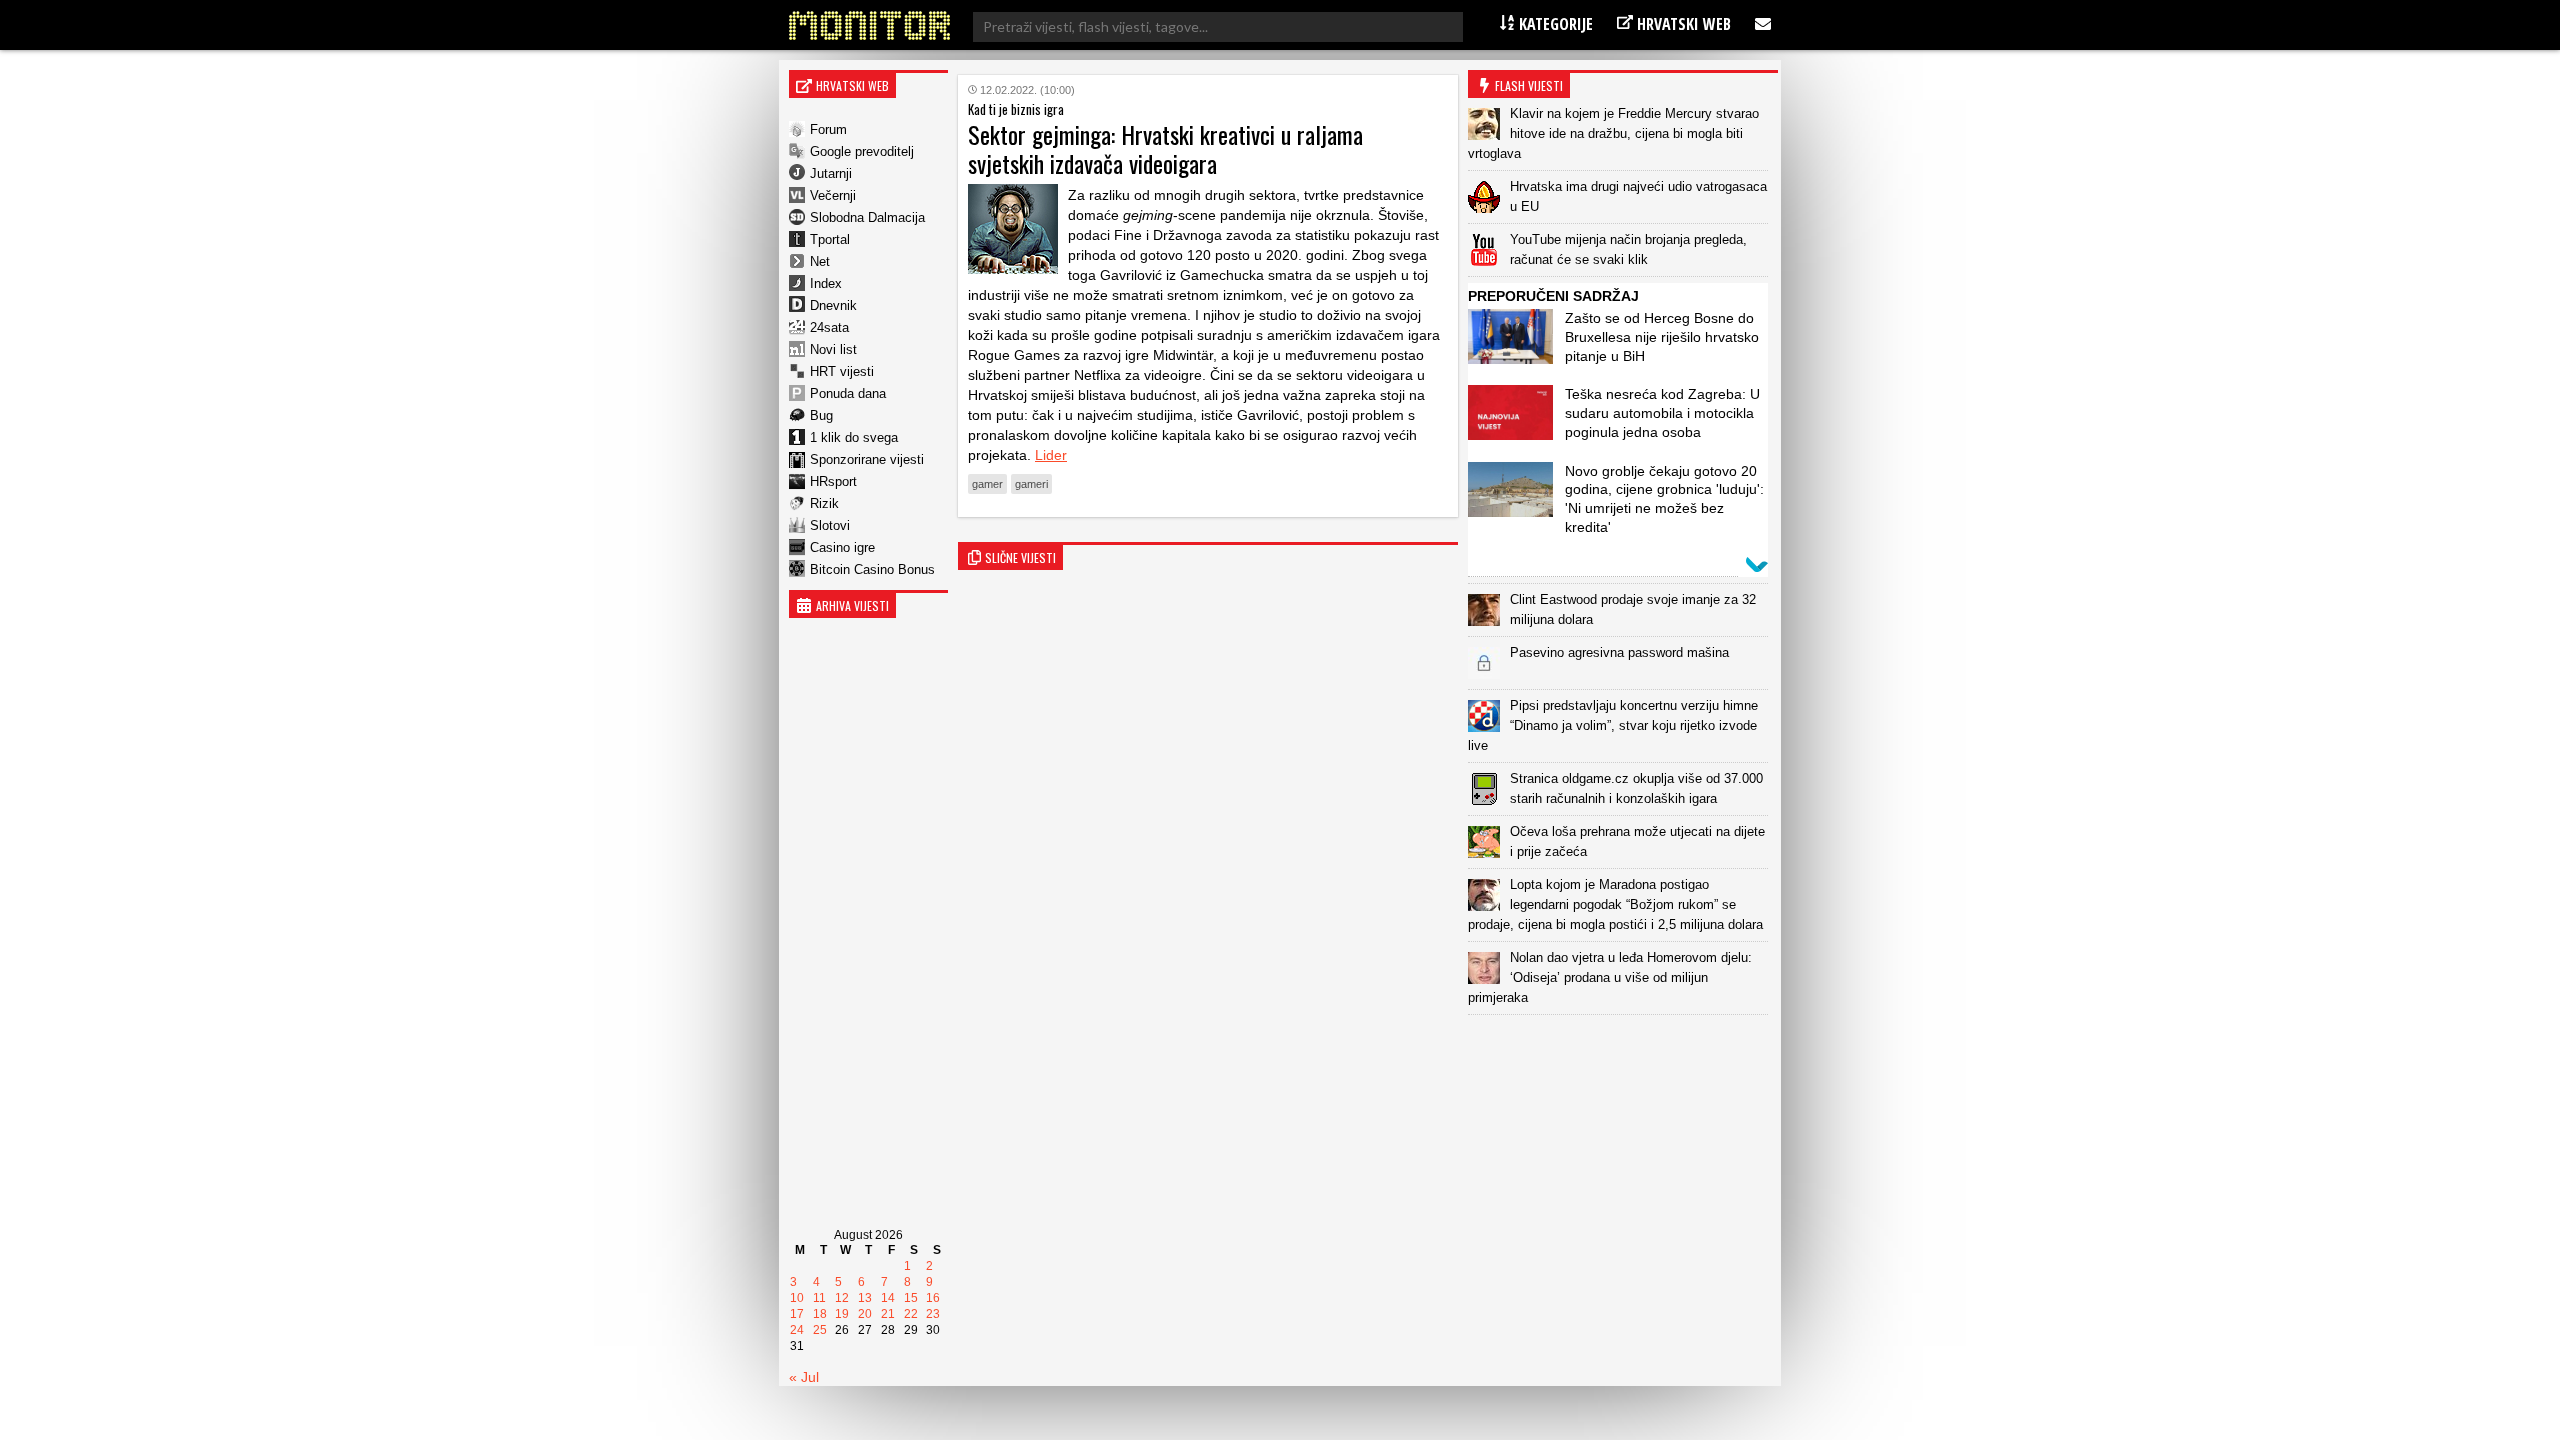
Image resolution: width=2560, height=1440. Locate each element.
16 (933, 1298)
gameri (1031, 484)
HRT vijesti (842, 371)
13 (865, 1298)
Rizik (824, 503)
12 (842, 1298)
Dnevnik (833, 305)
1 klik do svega (854, 437)
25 (820, 1330)
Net (820, 261)
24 (797, 1330)
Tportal (830, 239)
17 (797, 1314)
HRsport (833, 481)
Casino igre (842, 547)
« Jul (804, 1377)
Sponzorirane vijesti (867, 459)
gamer (987, 484)
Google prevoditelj (862, 151)
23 (933, 1314)
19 (842, 1314)
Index (826, 283)
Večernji (833, 195)
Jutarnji (831, 173)
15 (911, 1298)
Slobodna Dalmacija (867, 217)
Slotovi (830, 525)
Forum (828, 129)
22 (911, 1314)
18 (820, 1314)
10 (797, 1298)
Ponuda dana (848, 393)
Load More (1623, 1046)
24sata (829, 327)
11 (819, 1298)
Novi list (833, 349)
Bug (821, 415)
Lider (1051, 455)
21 (888, 1314)
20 (865, 1314)
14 (888, 1298)
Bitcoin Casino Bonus (872, 569)
